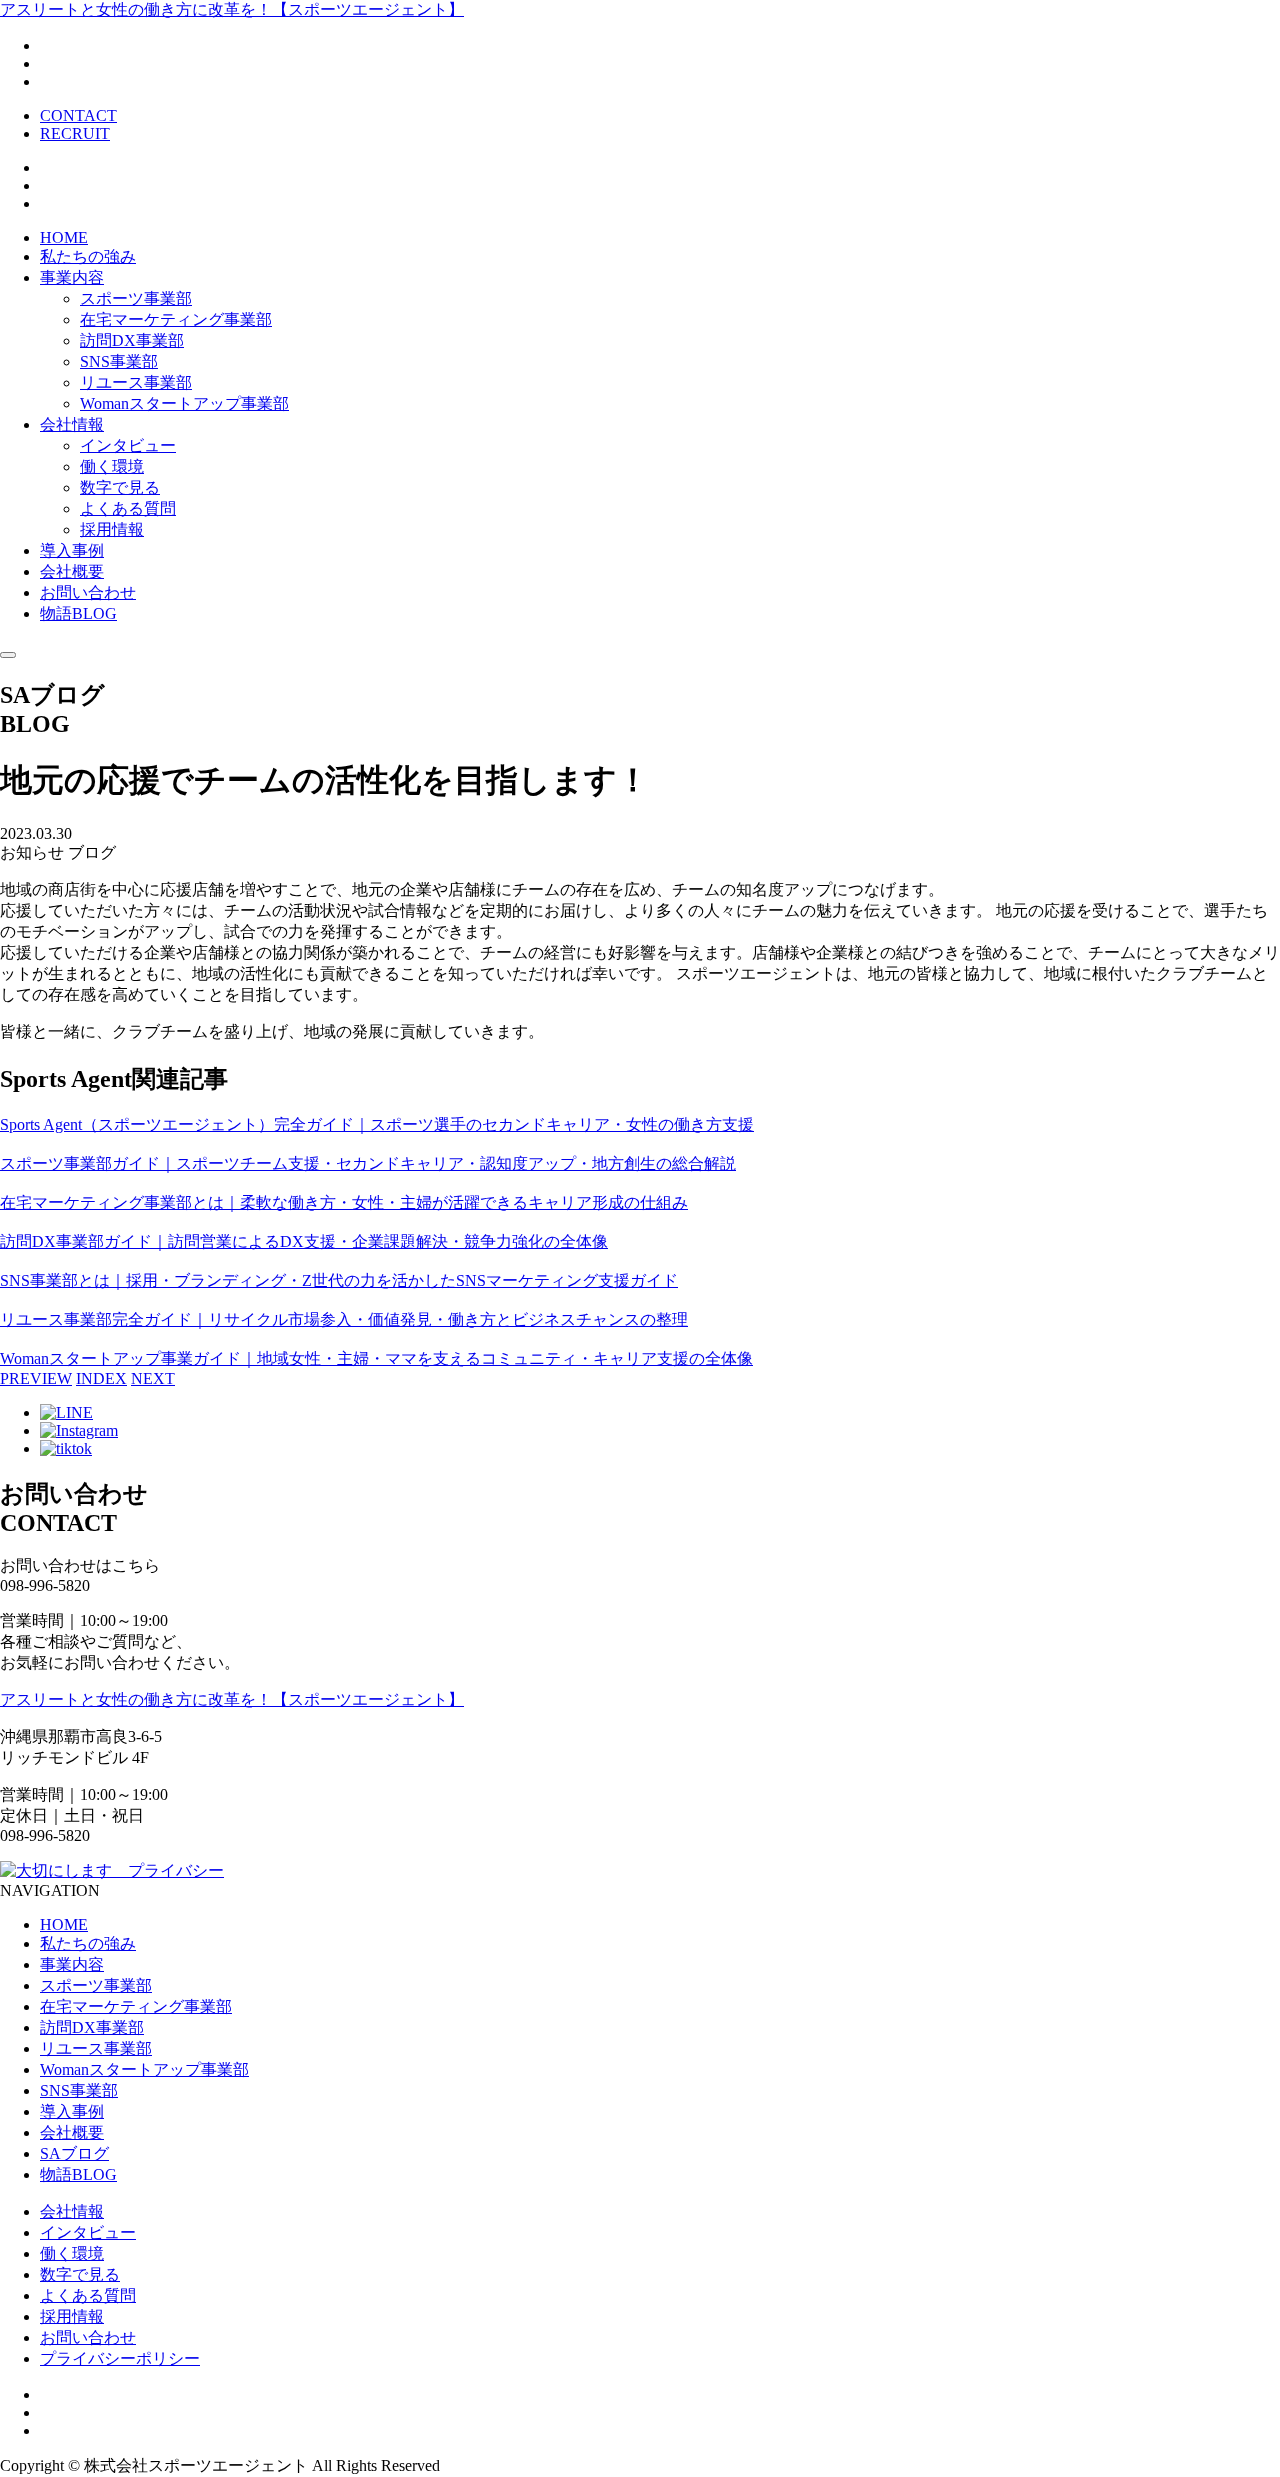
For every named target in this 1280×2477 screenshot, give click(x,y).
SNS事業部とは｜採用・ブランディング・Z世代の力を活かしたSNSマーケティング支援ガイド (339, 1280)
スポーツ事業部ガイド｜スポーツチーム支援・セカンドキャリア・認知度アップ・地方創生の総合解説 (368, 1163)
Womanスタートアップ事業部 (184, 403)
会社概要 (72, 571)
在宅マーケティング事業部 (176, 319)
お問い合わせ (88, 592)
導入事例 (72, 550)
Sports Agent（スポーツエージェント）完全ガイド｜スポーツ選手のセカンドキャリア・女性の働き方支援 (377, 1124)
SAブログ (74, 2153)
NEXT (153, 1378)
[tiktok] (66, 1448)
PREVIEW (36, 1378)
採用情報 (112, 529)
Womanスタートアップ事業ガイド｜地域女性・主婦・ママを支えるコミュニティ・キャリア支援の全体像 (376, 1358)
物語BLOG (78, 613)
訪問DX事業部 (132, 340)
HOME (64, 237)
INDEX (101, 1378)
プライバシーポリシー (120, 2358)
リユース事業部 (136, 382)
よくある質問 (128, 508)
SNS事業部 (119, 361)
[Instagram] (79, 1430)
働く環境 (112, 466)
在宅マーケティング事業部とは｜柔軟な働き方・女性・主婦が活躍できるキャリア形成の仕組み (344, 1202)
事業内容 (72, 277)
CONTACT (78, 115)
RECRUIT (75, 133)
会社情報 (72, 424)
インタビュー (128, 445)
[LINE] (66, 1412)
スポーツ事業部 (136, 298)
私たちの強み (88, 256)
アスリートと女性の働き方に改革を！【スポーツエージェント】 (232, 9)
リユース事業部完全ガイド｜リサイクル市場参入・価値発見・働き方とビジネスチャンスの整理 (344, 1319)
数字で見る (120, 487)
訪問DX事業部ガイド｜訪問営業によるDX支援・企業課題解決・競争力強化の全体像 (304, 1241)
